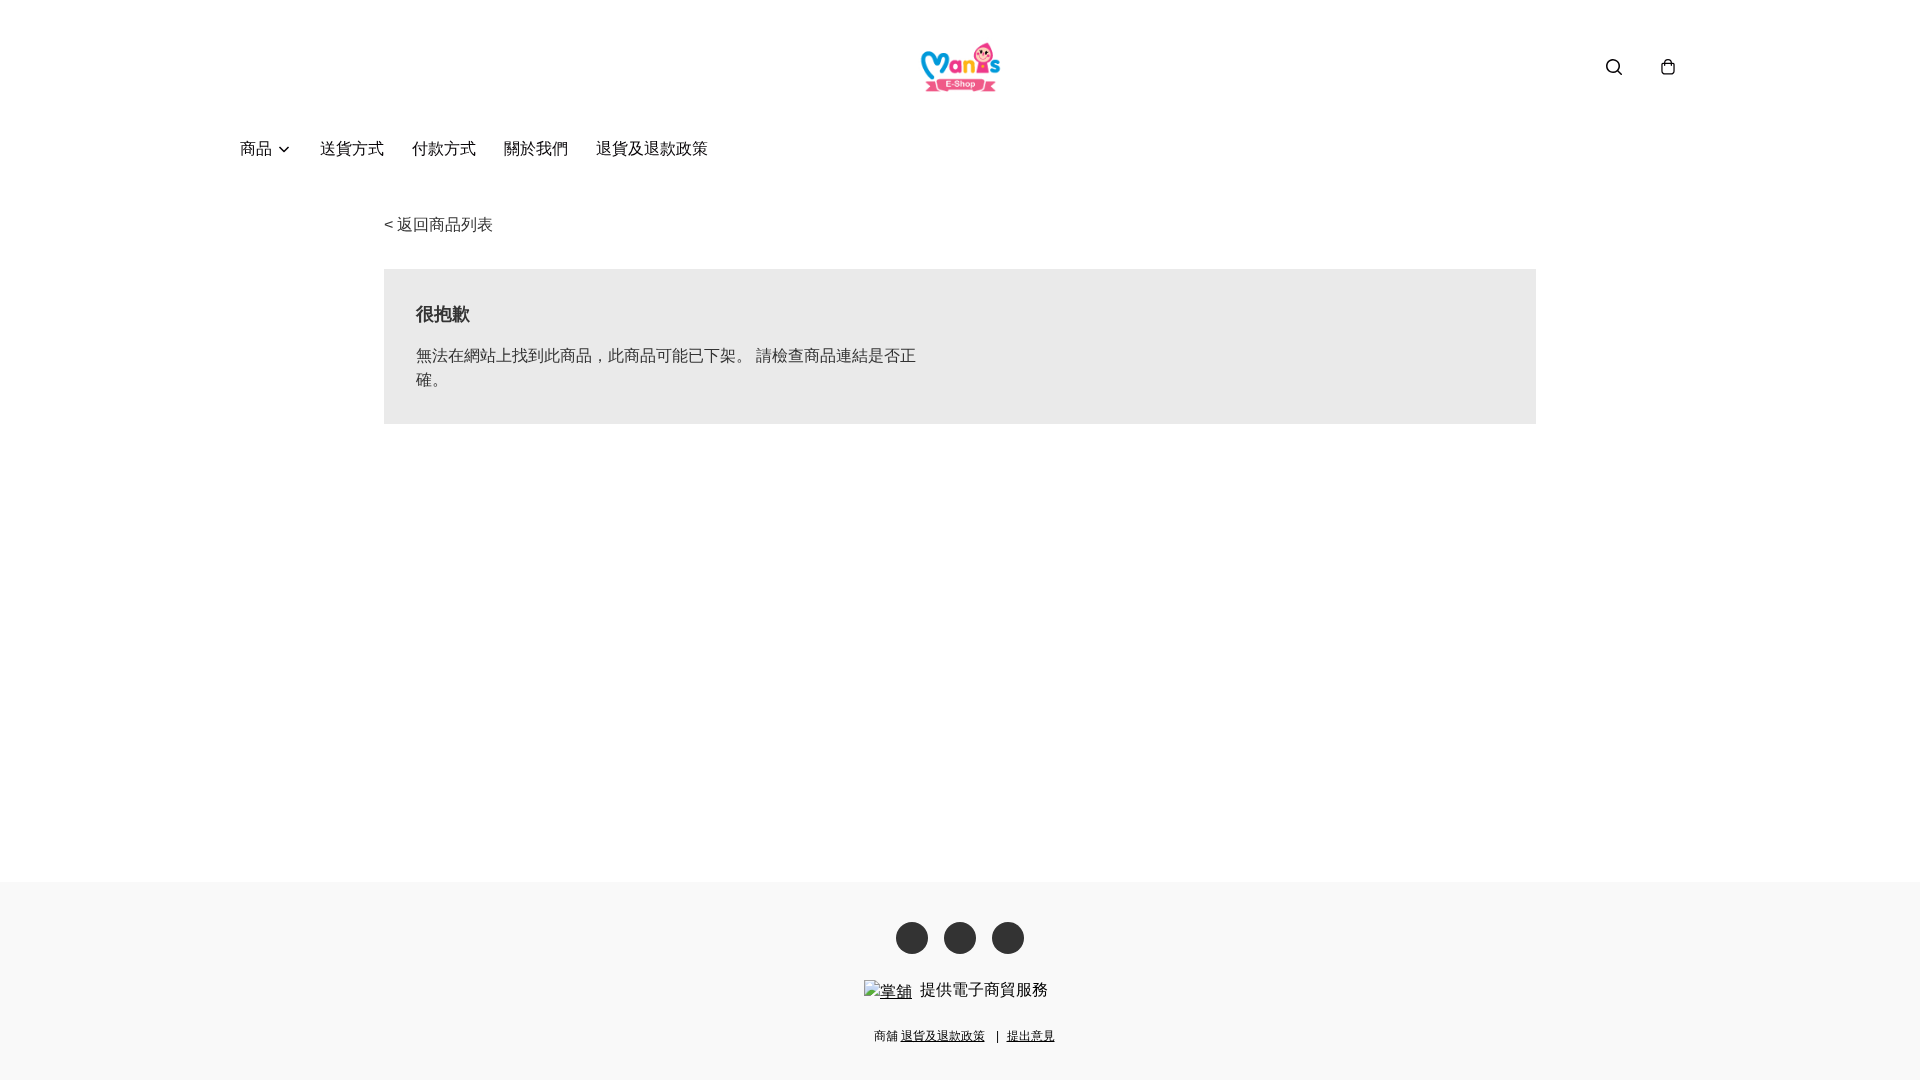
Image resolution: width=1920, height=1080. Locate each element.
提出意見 (1031, 1036)
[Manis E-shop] (960, 66)
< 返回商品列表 (438, 224)
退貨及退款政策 (652, 148)
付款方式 (444, 148)
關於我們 (536, 148)
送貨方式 (352, 148)
